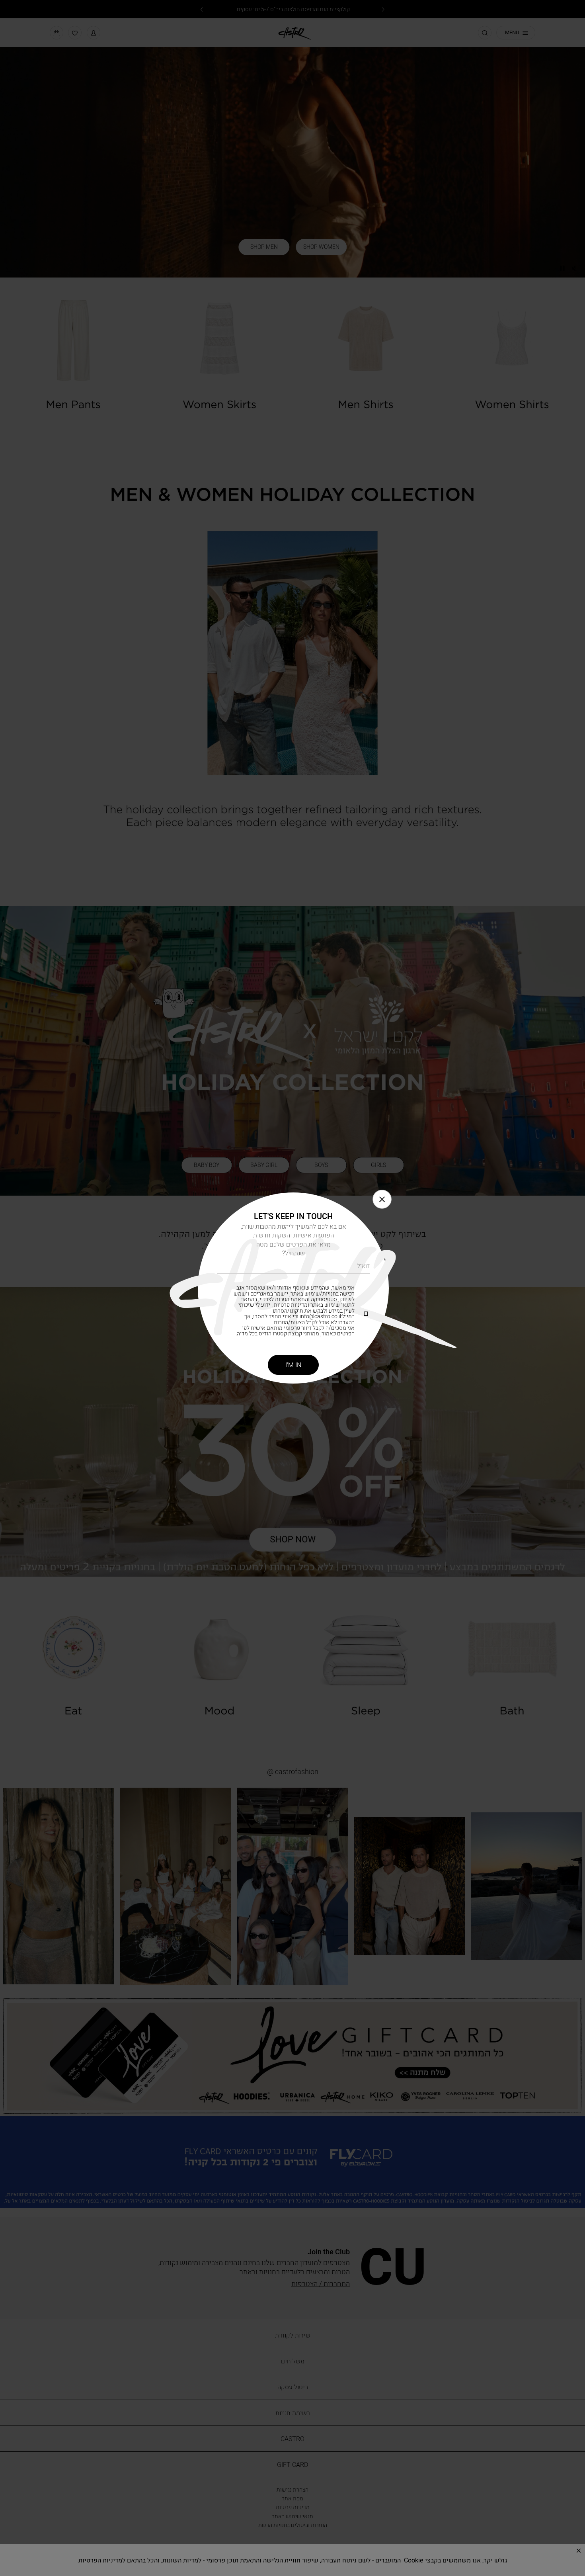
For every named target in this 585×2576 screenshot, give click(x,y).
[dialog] (292, 1288)
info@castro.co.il (320, 1316)
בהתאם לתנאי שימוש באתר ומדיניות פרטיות (297, 1302)
